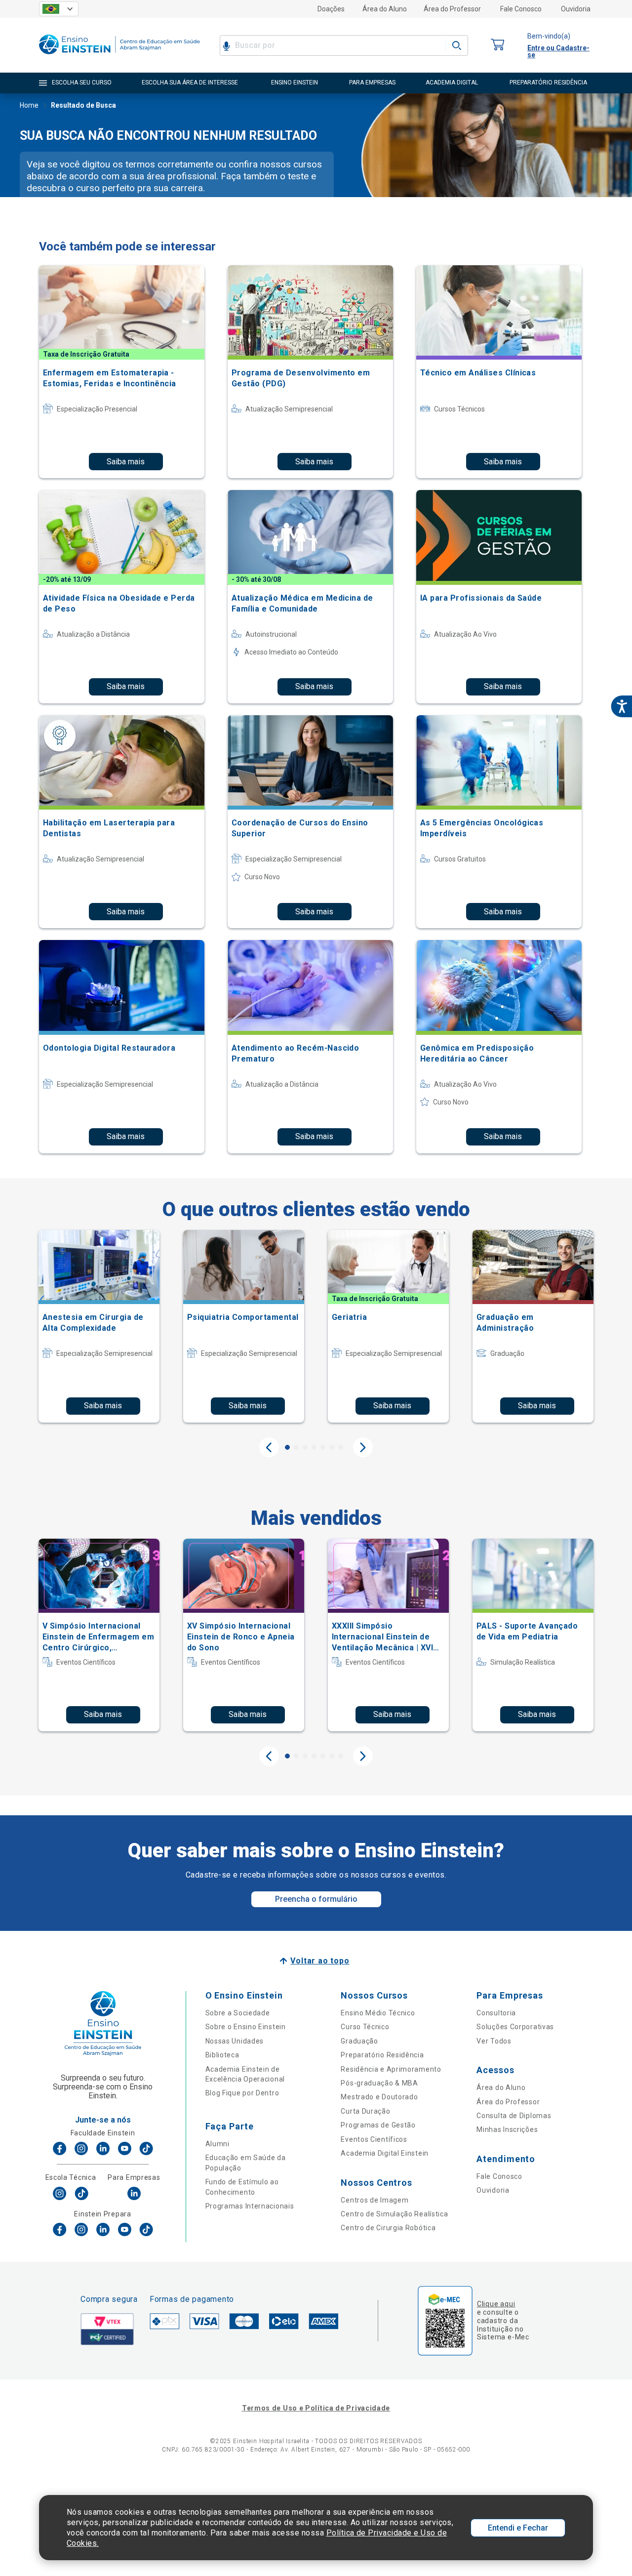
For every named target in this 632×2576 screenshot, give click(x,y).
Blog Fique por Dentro (242, 2093)
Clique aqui (496, 2304)
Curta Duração (365, 2111)
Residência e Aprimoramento (391, 2069)
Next (363, 1447)
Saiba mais (126, 462)
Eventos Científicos (374, 2139)
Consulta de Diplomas (514, 2116)
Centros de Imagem (375, 2200)
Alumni (217, 2144)
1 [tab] (287, 1447)
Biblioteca (222, 2055)
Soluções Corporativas (515, 2027)
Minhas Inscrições (507, 2129)
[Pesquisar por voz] (226, 45)
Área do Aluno (385, 9)
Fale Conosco (521, 9)
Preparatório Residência (382, 2055)
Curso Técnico (365, 2027)
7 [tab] (341, 1447)
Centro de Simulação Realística (394, 2214)
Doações (331, 9)
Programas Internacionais (250, 2206)
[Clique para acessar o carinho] (498, 45)
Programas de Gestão (378, 2125)
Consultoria (496, 2013)
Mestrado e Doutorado (379, 2097)
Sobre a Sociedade (238, 2013)
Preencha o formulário (316, 1899)
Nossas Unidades (235, 2041)
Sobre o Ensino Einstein (246, 2027)
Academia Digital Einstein (385, 2153)
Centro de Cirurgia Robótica (388, 2228)
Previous (269, 1447)
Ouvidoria (576, 9)
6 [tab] (332, 1447)
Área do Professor (452, 9)
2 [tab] (296, 1447)
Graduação (359, 2041)
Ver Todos (494, 2041)
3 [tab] (305, 1447)
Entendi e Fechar (518, 2528)
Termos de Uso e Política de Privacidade (316, 2408)
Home (29, 105)
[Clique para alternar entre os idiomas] (59, 9)
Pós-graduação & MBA (379, 2083)
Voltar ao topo (320, 1961)
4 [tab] (314, 1447)
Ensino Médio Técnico (378, 2013)
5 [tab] (323, 1447)
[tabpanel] (99, 1326)
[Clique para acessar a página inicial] (119, 57)
